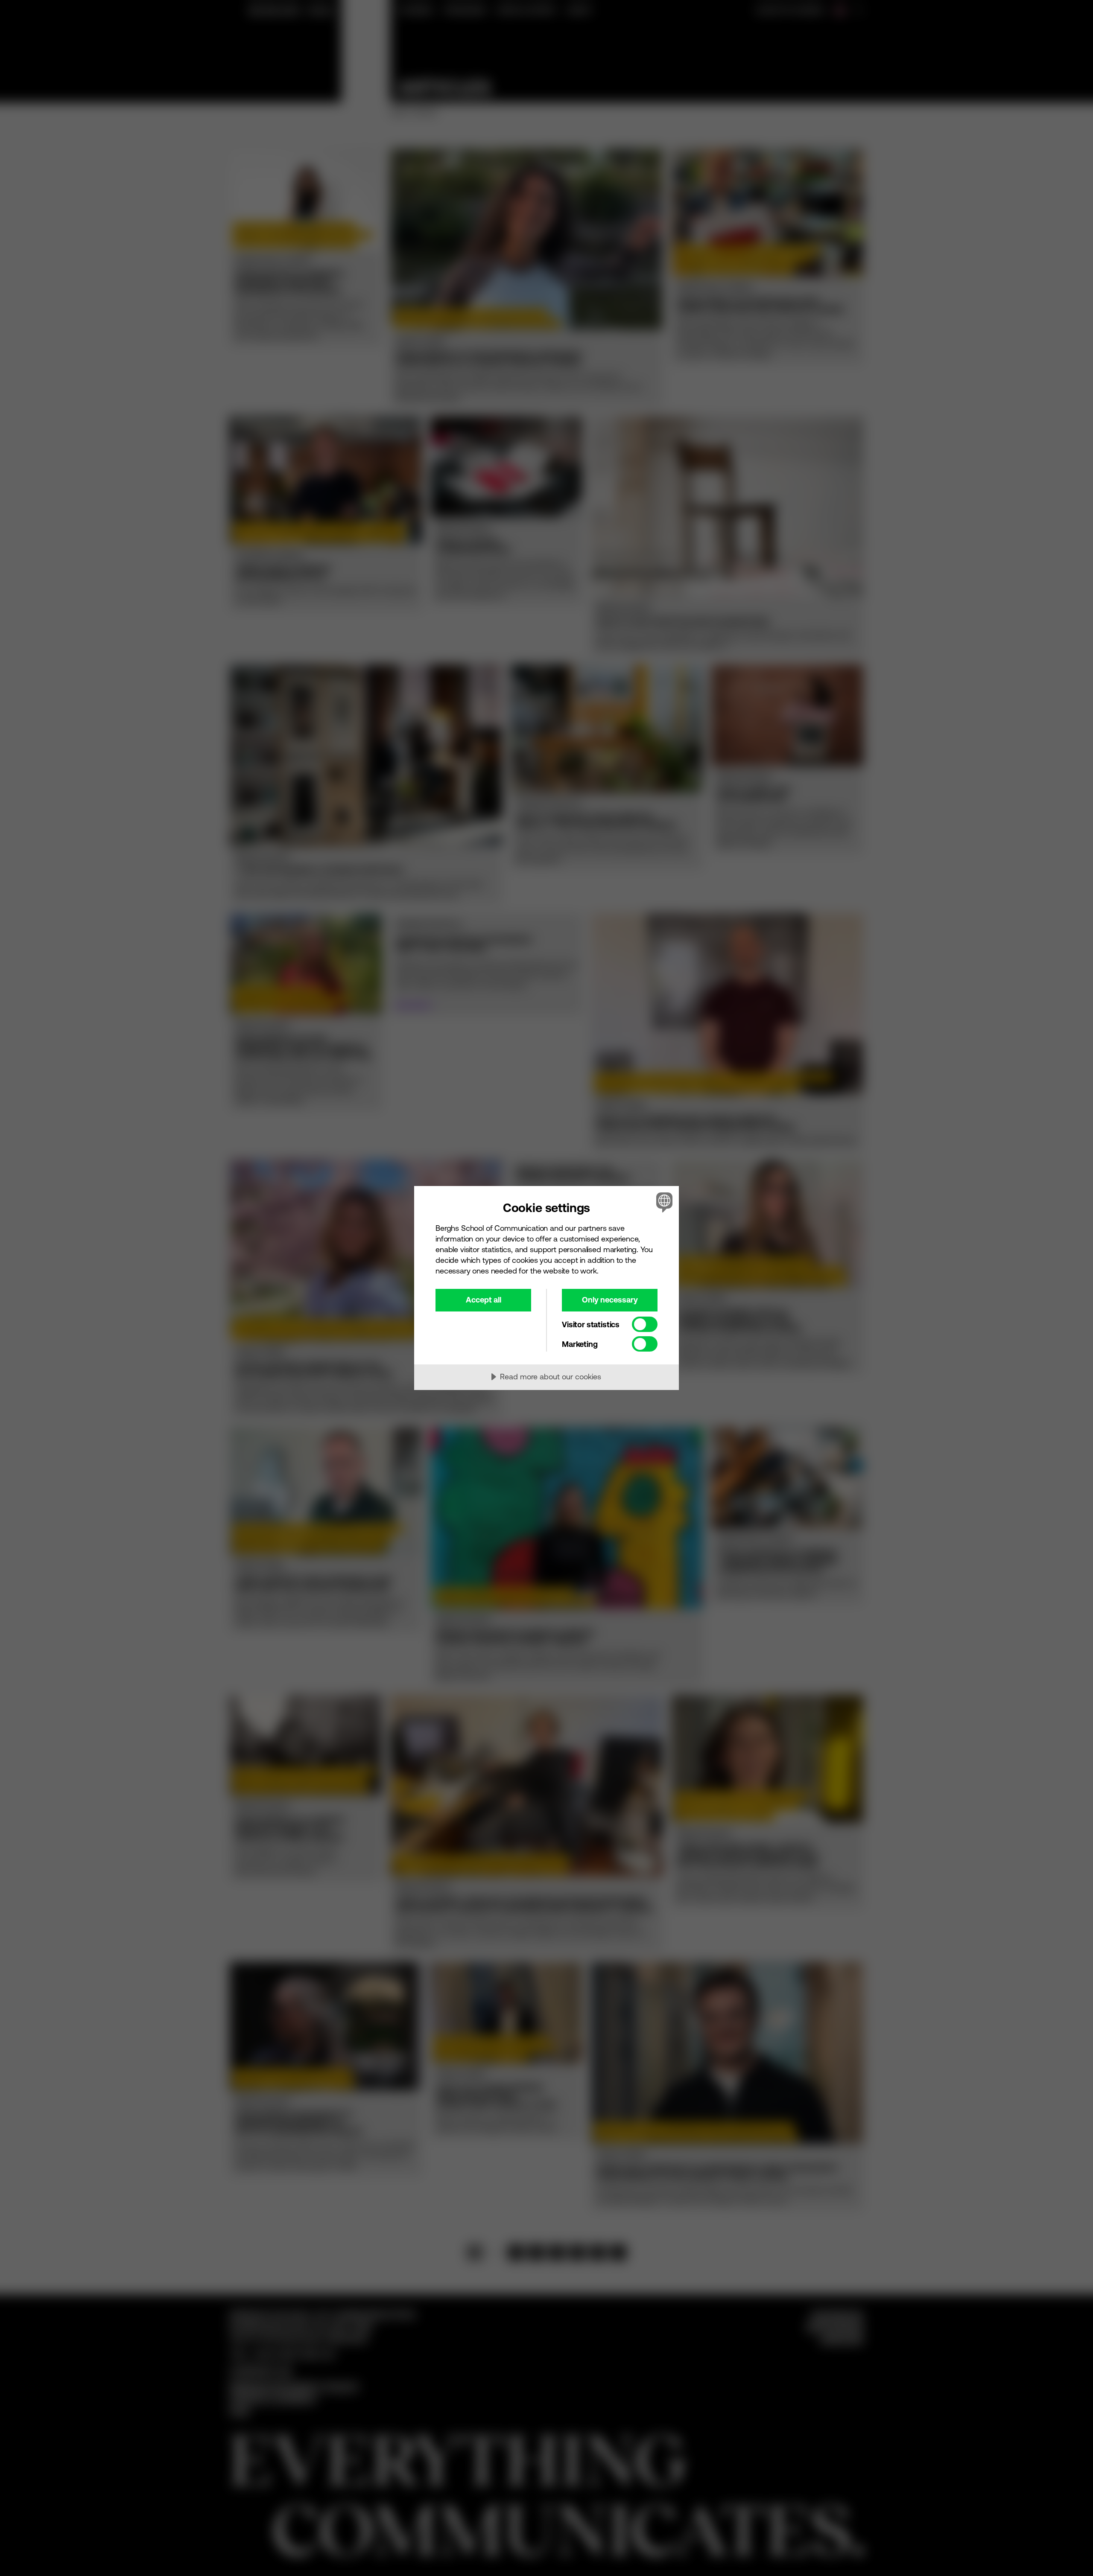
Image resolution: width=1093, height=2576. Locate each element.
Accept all (484, 1300)
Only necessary (610, 1300)
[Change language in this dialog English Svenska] (663, 1202)
